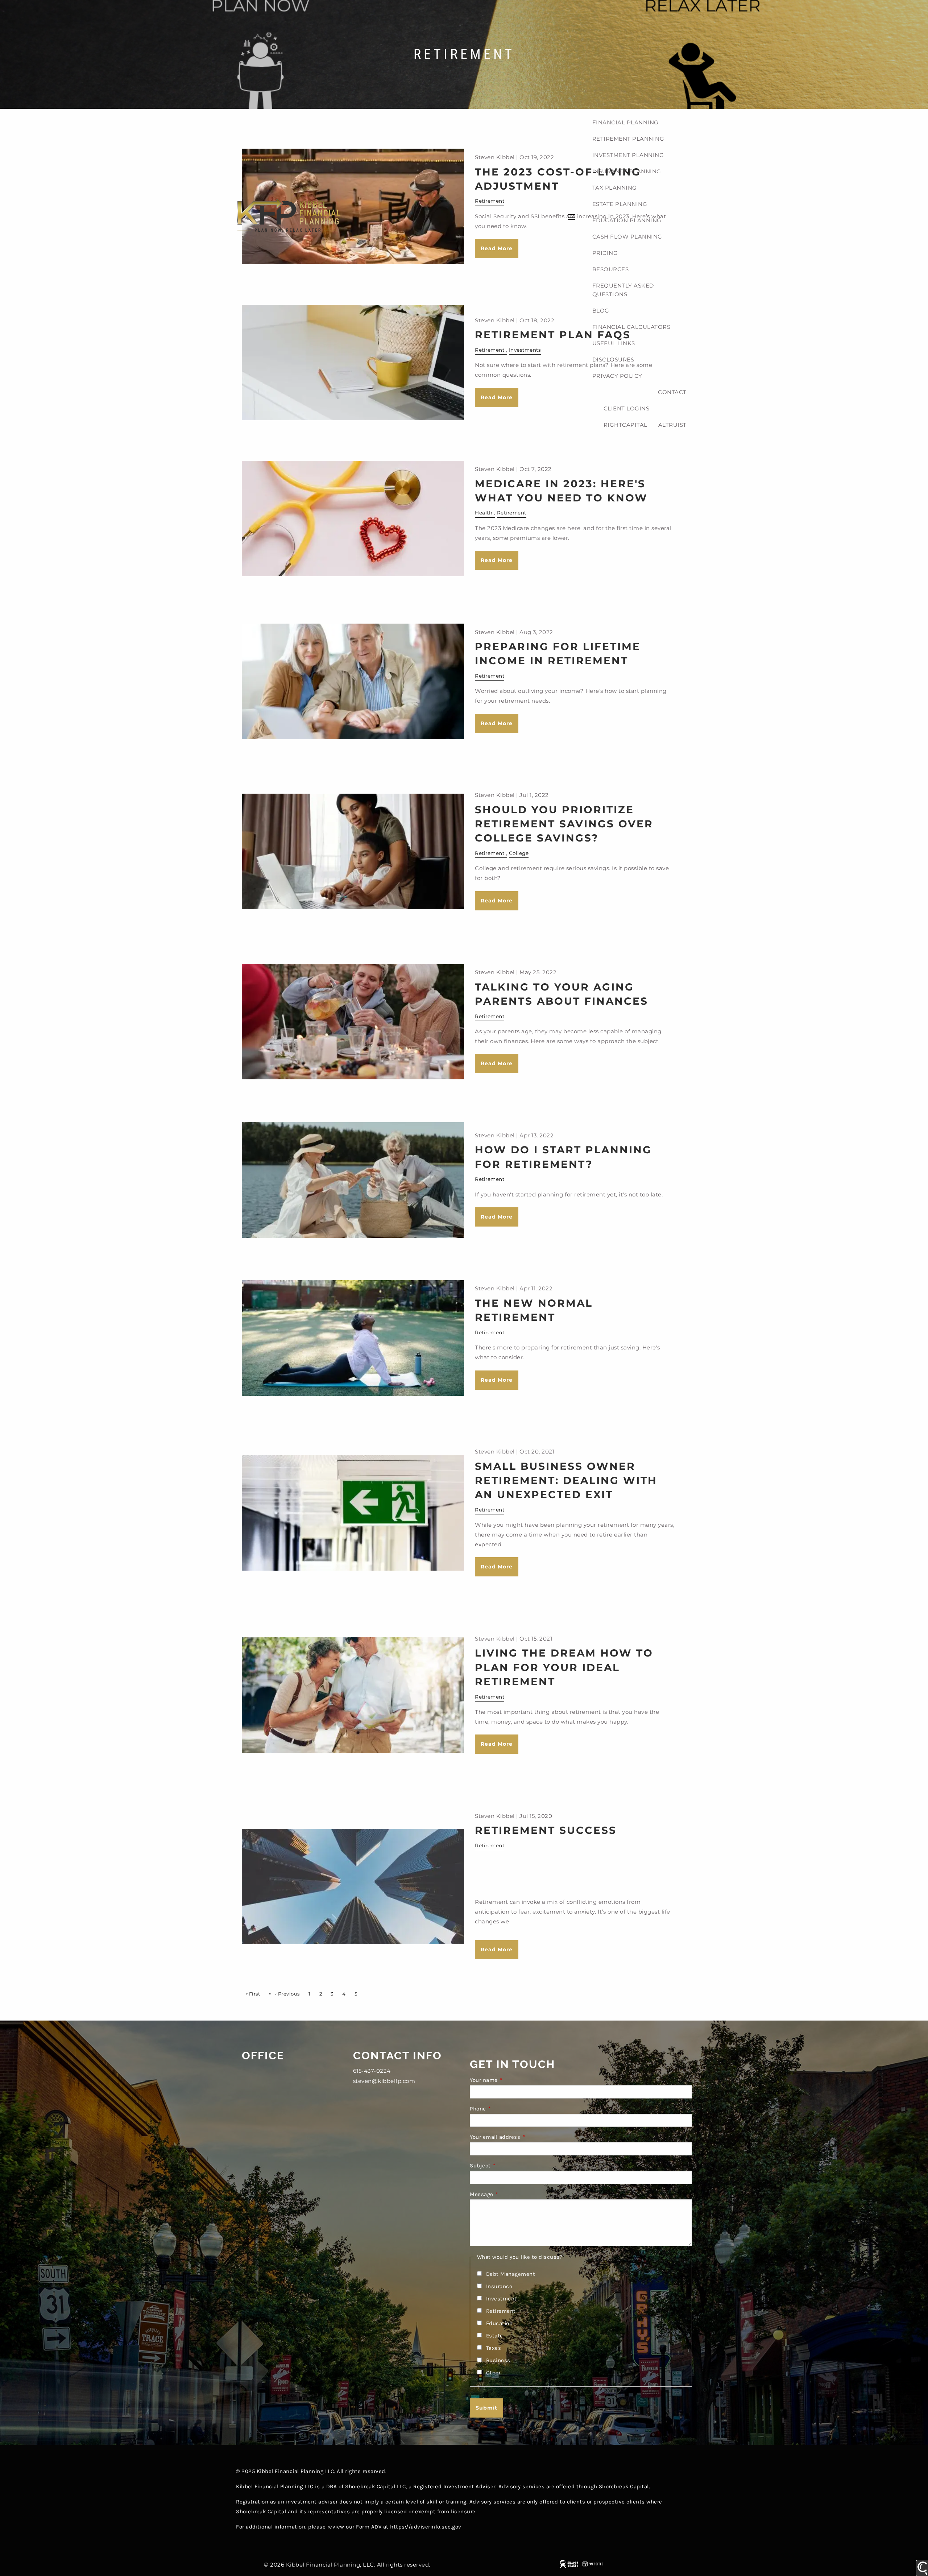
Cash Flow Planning (627, 237)
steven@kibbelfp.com (384, 2081)
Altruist (672, 425)
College (519, 853)
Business (498, 2360)
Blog (601, 311)
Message (510, 2194)
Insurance (499, 2286)
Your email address (524, 2137)
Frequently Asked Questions (623, 290)
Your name (513, 2080)
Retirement (512, 513)
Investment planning (628, 155)
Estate (495, 2336)
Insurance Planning (627, 171)
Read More (497, 560)
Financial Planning (625, 122)
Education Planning (627, 220)
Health (484, 513)
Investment (502, 2299)
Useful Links (614, 343)
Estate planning (620, 204)
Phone (507, 2109)
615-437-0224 (372, 2071)
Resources (611, 269)
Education (500, 2323)
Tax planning (615, 188)
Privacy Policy (617, 376)
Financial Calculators (631, 327)
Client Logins (627, 408)
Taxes (494, 2348)
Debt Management (511, 2274)
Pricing (605, 253)
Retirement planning (628, 139)
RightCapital (625, 425)
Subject (509, 2166)
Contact (672, 392)
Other (494, 2373)
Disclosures (613, 359)
